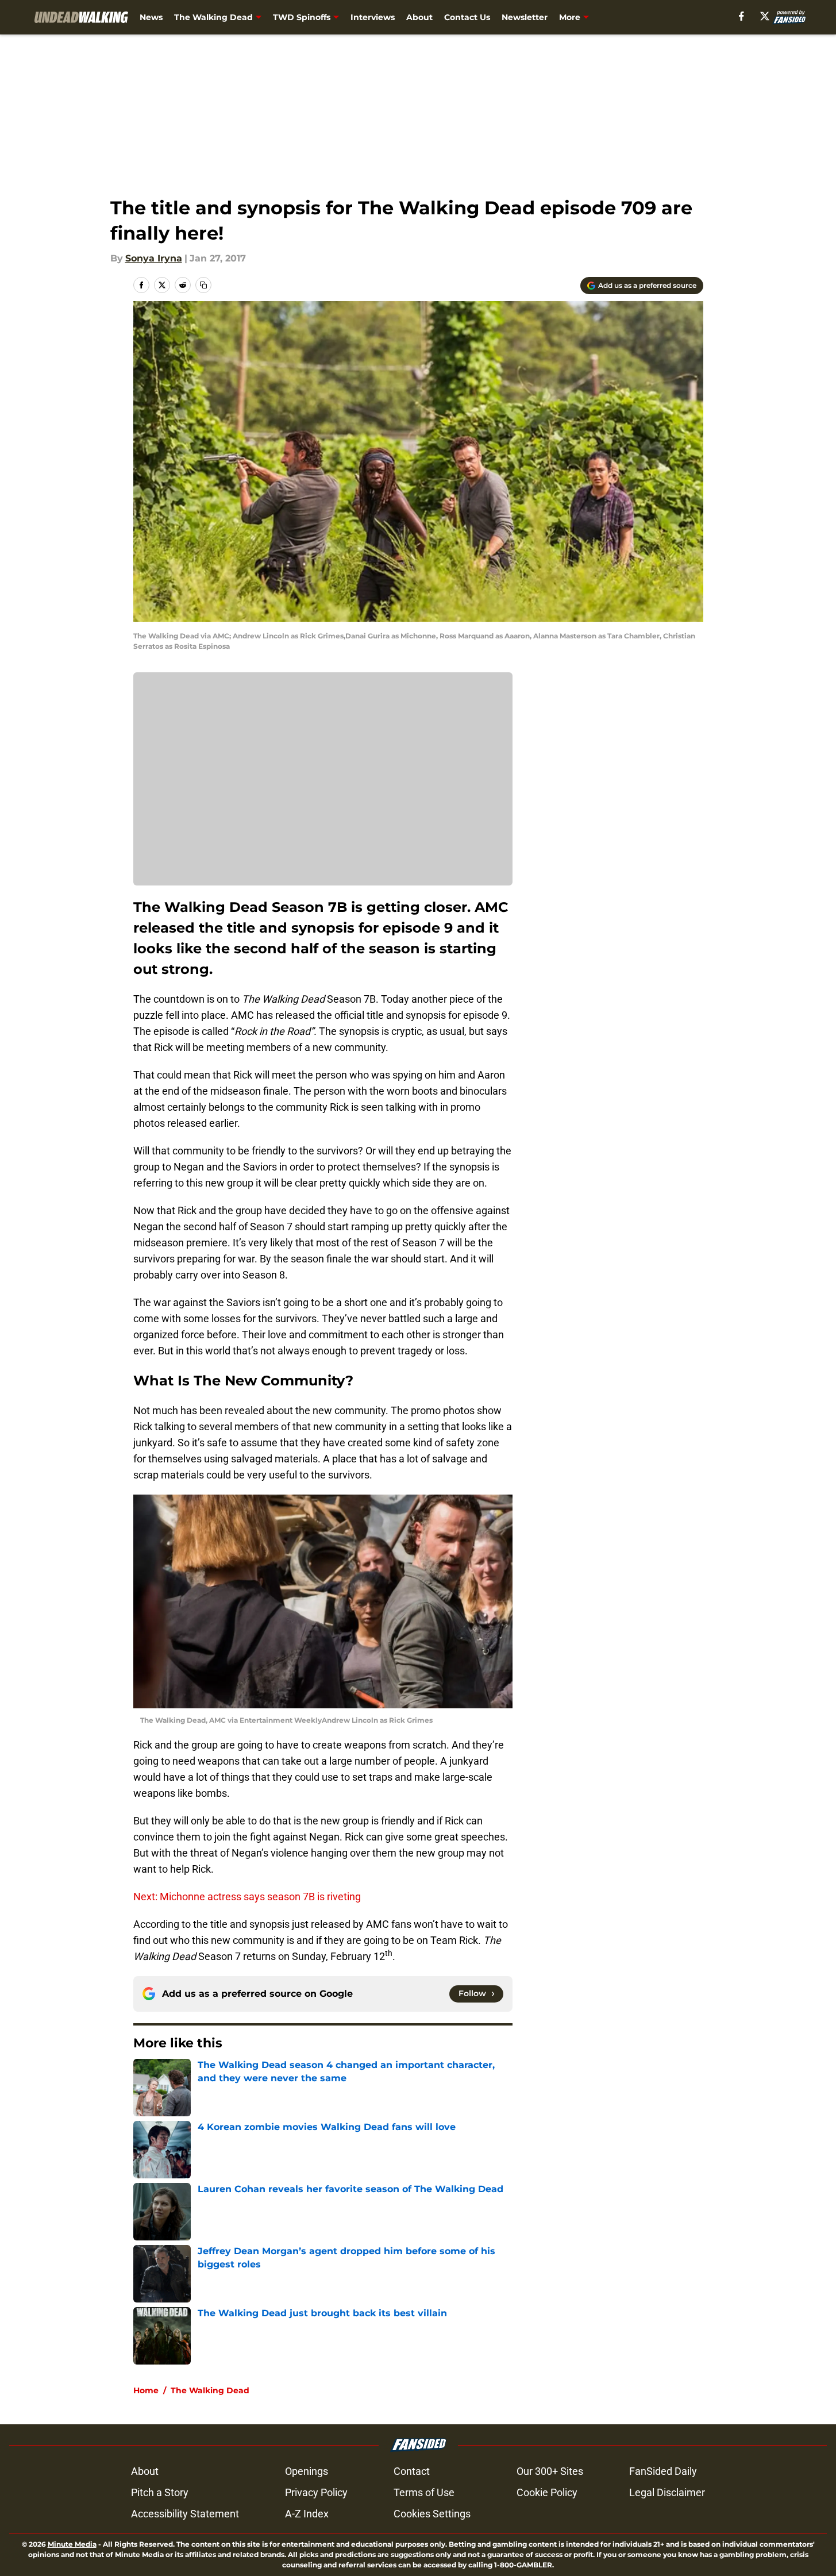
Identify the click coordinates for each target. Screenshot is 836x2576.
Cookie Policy (547, 2492)
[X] (765, 16)
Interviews (373, 17)
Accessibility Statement (185, 2514)
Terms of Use (424, 2492)
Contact (412, 2471)
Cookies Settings (432, 2514)
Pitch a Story (160, 2492)
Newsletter (525, 17)
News (151, 17)
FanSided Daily (663, 2471)
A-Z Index (307, 2514)
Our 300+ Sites (550, 2471)
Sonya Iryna (154, 258)
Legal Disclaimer (667, 2492)
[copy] (203, 285)
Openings (307, 2471)
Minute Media (72, 2544)
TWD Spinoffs (302, 17)
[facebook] (741, 16)
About (419, 17)
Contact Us (467, 17)
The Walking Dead (213, 17)
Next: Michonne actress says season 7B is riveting (247, 1897)
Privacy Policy (316, 2492)
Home (146, 2390)
